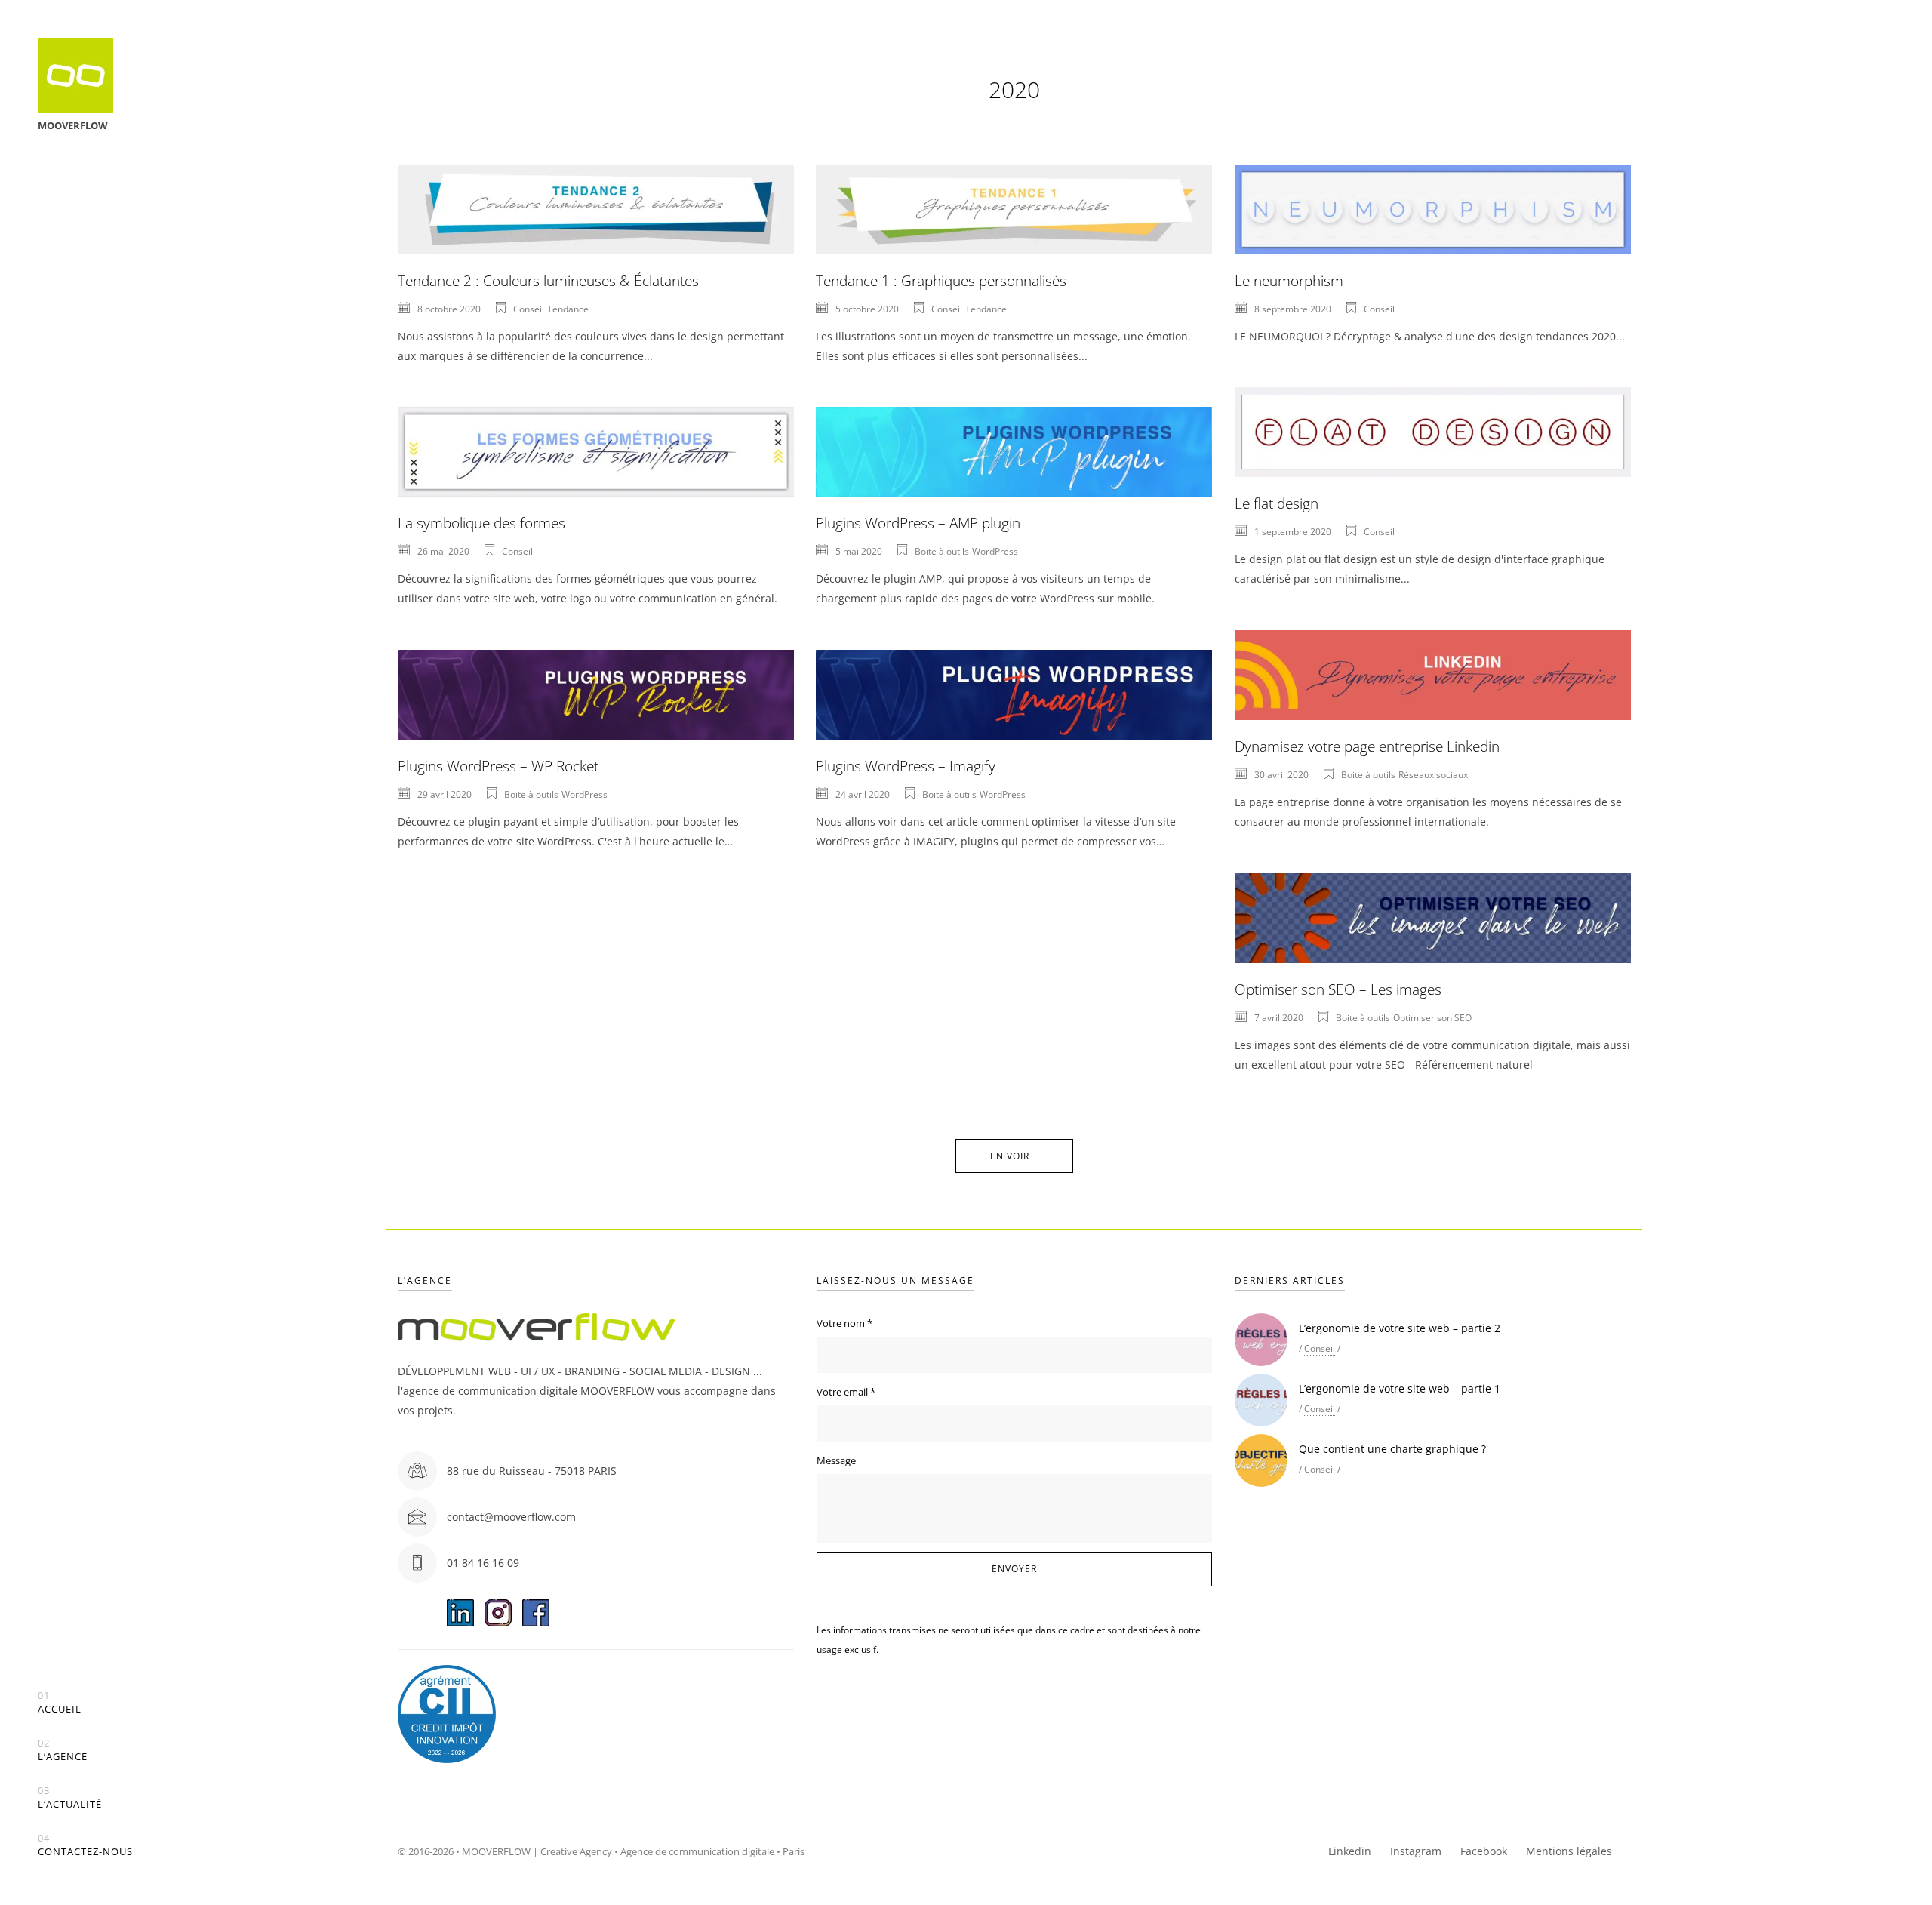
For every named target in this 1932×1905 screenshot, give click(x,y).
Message (836, 1460)
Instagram (1416, 1851)
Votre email (846, 1392)
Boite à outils (942, 551)
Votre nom (844, 1323)
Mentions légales (1569, 1851)
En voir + (1014, 1156)
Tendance (568, 309)
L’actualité (70, 1797)
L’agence (63, 1750)
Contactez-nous (85, 1845)
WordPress (995, 551)
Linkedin (1350, 1851)
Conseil (529, 309)
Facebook (1484, 1851)
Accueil (60, 1702)
